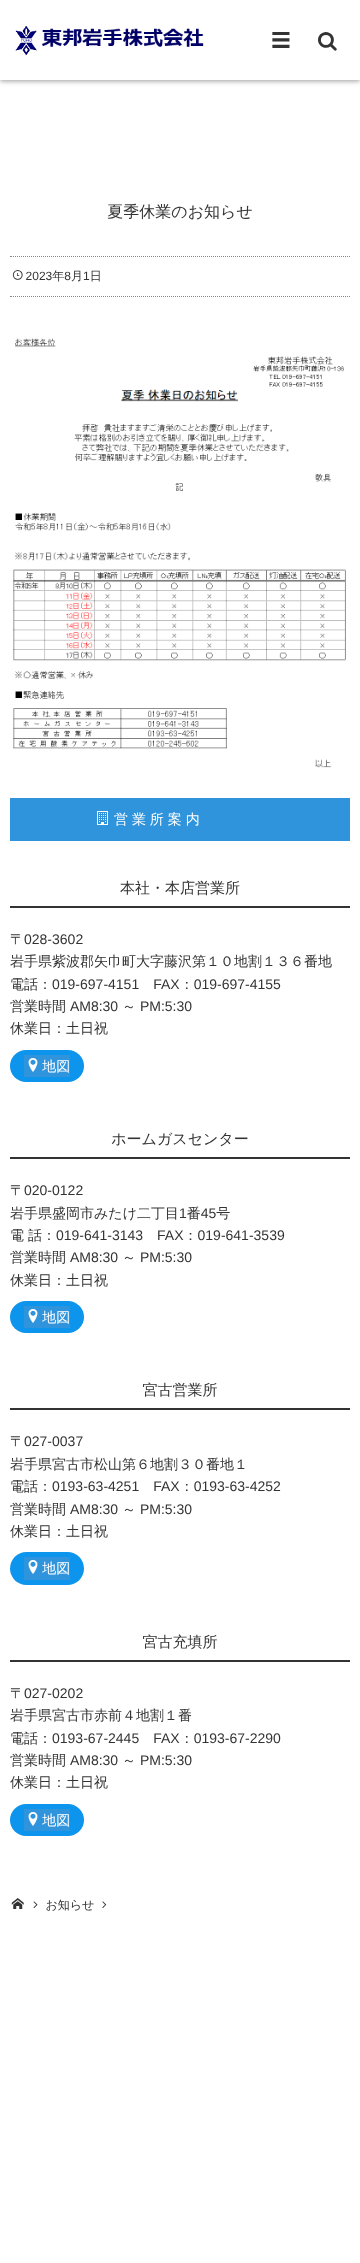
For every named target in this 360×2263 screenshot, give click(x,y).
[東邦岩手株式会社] (110, 39)
